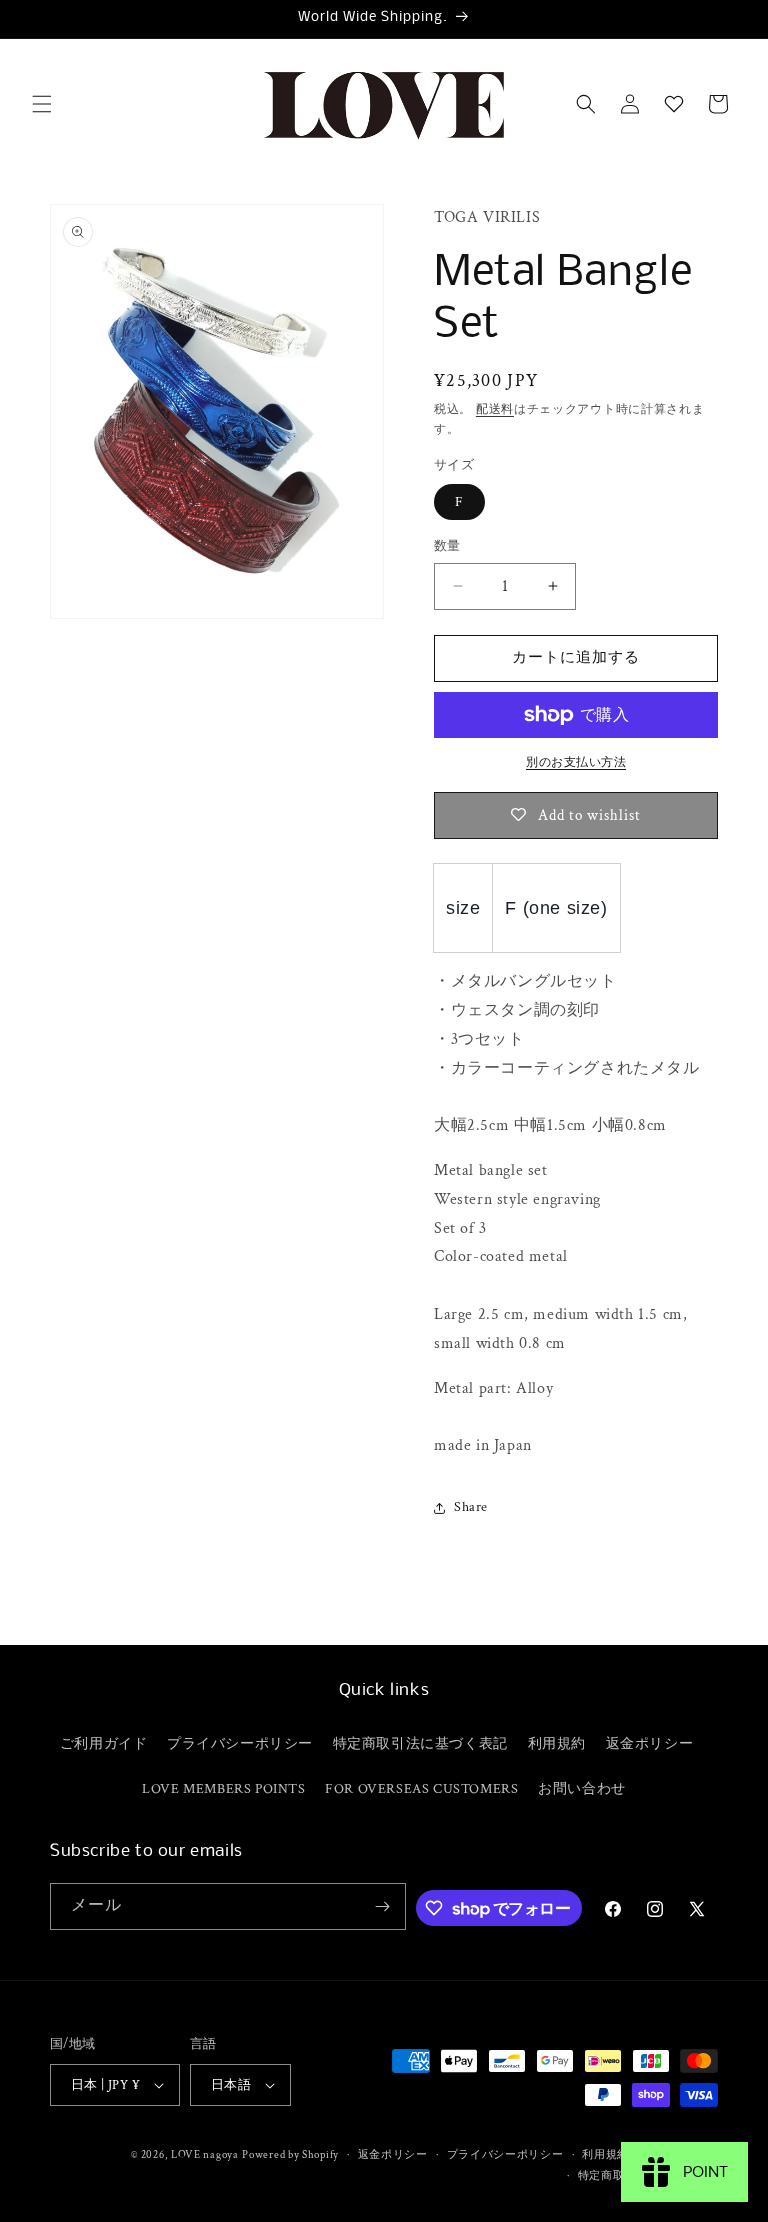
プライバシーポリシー (240, 1744)
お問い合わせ (582, 1789)
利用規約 (557, 1744)
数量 (447, 546)
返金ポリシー (650, 1744)
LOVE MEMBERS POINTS (223, 1789)
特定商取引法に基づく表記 (420, 1744)
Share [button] (471, 1507)
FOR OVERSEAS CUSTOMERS (421, 1789)
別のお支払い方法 (576, 762)
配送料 (495, 409)
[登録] (383, 1906)
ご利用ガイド (104, 1744)
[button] (42, 104)
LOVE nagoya (205, 2155)
